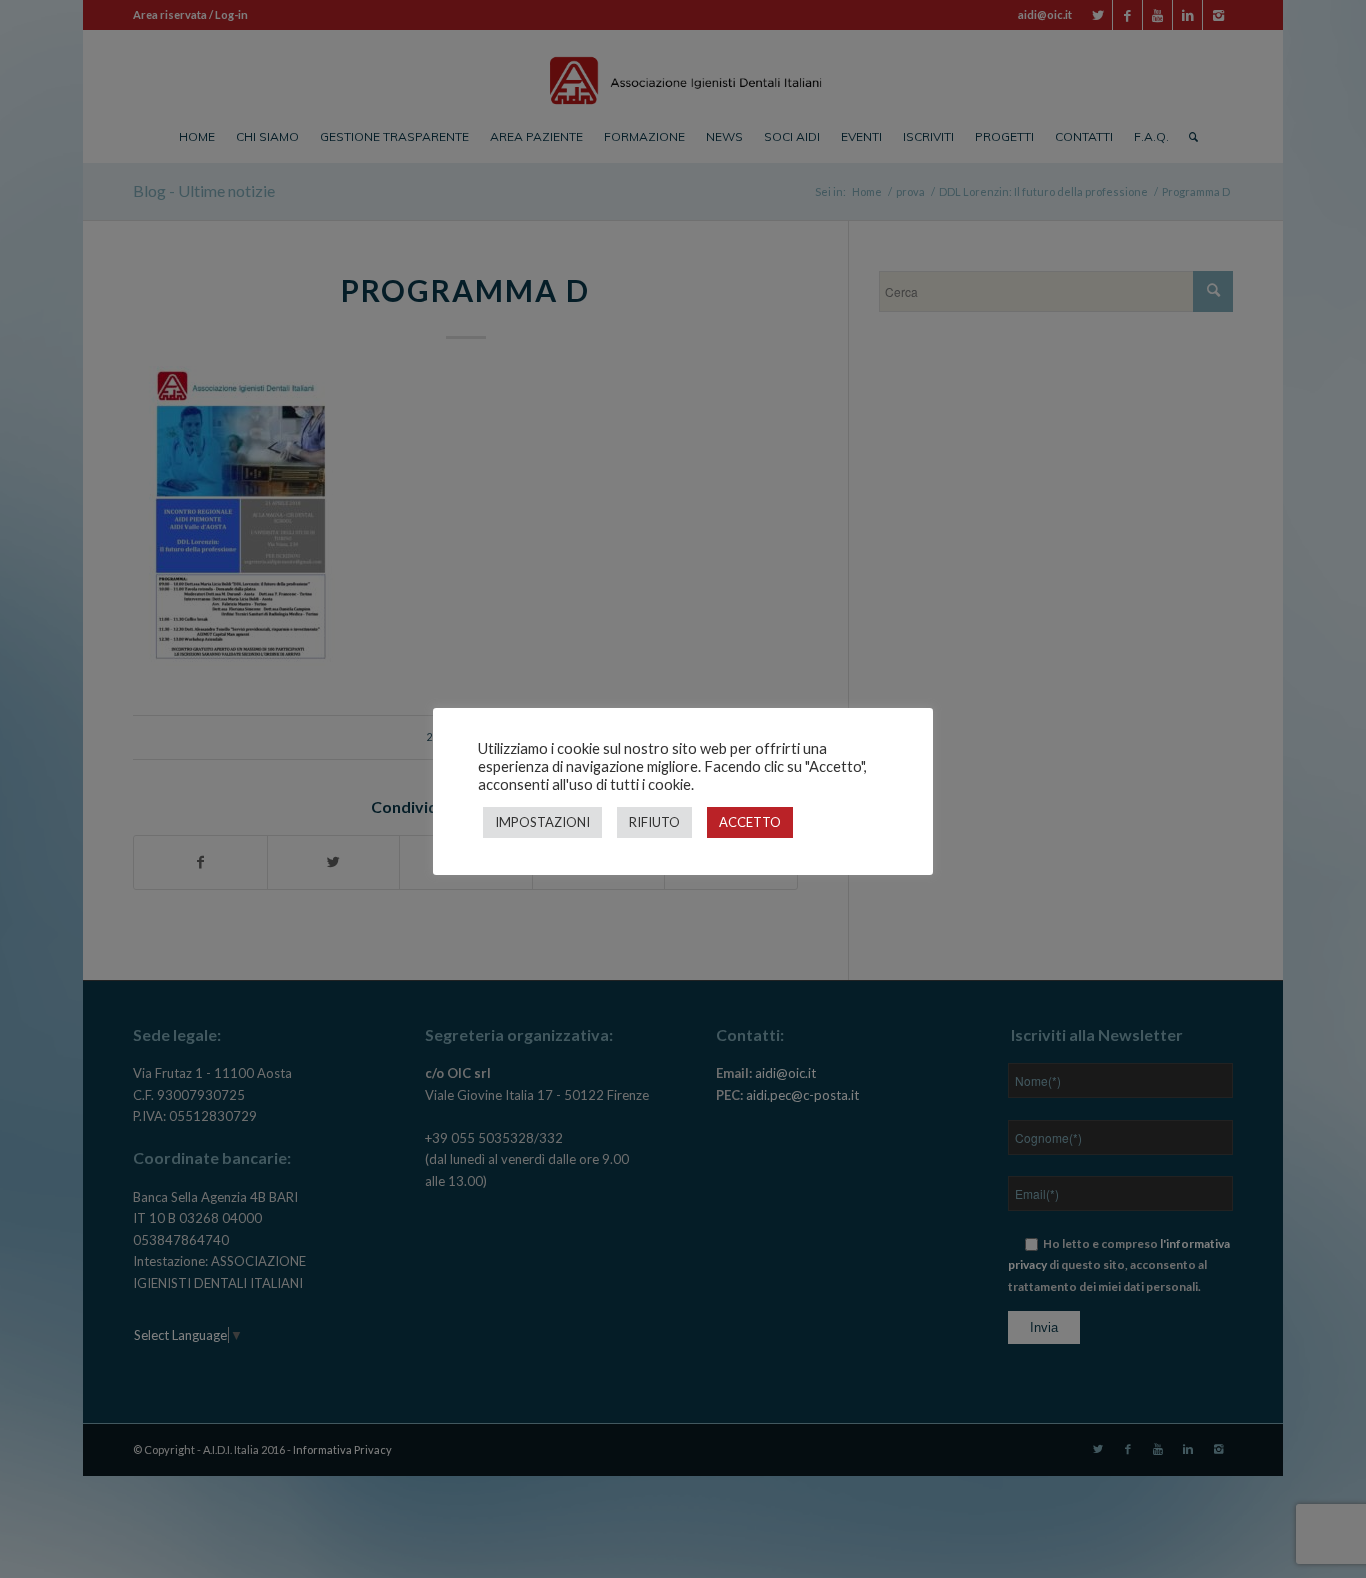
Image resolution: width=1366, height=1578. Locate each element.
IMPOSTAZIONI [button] (542, 822)
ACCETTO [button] (750, 822)
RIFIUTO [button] (654, 822)
